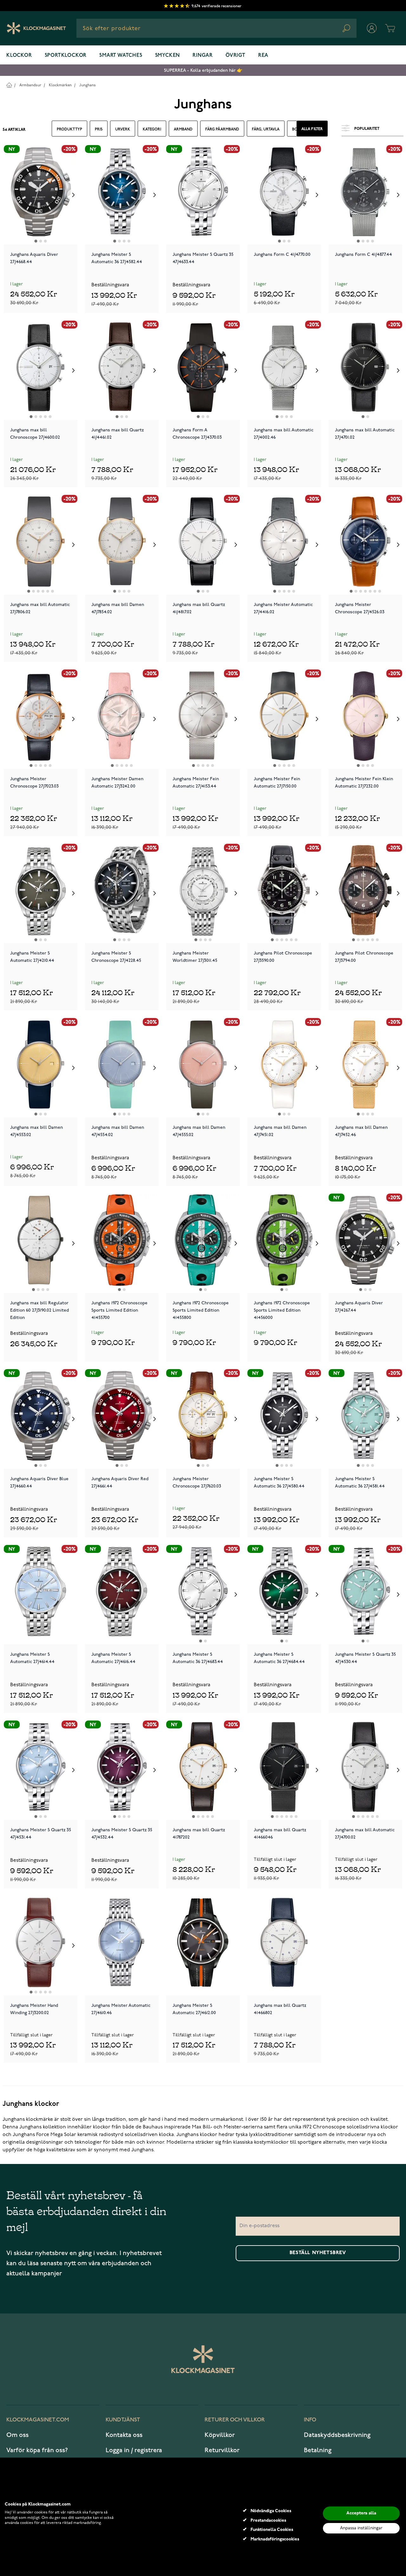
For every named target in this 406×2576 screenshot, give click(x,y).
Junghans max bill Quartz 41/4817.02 (199, 608)
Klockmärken (60, 85)
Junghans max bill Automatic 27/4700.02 (365, 1834)
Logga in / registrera (134, 2450)
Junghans (88, 85)
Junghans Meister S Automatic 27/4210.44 (32, 957)
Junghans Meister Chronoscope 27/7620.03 (197, 1482)
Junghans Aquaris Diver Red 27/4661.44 (120, 1482)
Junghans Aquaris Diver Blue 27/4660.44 (39, 1482)
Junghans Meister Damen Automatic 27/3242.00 (117, 782)
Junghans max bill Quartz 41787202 (199, 1834)
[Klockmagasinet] (36, 28)
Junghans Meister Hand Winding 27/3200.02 (34, 2009)
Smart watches (121, 56)
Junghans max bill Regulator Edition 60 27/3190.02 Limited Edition (39, 1310)
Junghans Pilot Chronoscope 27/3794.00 (364, 957)
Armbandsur (30, 85)
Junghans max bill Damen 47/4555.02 (199, 1131)
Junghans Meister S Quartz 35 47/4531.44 (41, 1834)
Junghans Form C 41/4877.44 (363, 254)
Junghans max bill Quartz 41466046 (280, 1834)
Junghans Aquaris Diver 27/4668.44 (34, 258)
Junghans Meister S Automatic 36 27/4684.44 (279, 1658)
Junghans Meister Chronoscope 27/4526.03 (360, 608)
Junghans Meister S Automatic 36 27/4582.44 (117, 258)
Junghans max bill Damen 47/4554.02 (118, 1131)
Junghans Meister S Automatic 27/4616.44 (113, 1658)
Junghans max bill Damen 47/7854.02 (118, 608)
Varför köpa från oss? (37, 2450)
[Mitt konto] (372, 28)
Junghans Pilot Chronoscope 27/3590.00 (283, 957)
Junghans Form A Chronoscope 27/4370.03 (197, 434)
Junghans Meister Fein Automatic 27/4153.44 (196, 782)
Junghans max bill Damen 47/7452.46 (361, 1131)
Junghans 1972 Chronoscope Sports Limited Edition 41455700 (119, 1310)
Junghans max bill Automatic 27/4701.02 (365, 434)
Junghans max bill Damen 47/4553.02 (36, 1131)
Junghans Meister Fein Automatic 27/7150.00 (277, 782)
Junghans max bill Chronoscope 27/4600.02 (35, 434)
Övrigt (236, 56)
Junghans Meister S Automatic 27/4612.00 (194, 2009)
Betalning (318, 2450)
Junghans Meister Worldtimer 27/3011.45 (195, 957)
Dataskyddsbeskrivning (337, 2435)
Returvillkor (222, 2450)
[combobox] (216, 28)
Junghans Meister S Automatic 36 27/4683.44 (198, 1658)
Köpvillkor (220, 2435)
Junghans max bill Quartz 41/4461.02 (118, 434)
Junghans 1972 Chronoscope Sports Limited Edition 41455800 (201, 1310)
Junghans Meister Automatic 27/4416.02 (283, 608)
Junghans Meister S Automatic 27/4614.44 (32, 1658)
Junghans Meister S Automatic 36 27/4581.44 (360, 1482)
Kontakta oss (124, 2435)
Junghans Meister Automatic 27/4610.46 (121, 2009)
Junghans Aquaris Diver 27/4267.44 (359, 1307)
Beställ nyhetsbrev (318, 2253)
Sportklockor (66, 56)
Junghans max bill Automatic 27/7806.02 (40, 608)
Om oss (17, 2435)
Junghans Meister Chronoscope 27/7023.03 (34, 782)
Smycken (168, 56)
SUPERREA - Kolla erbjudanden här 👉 (203, 70)
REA (263, 56)
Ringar (203, 56)
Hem (9, 85)
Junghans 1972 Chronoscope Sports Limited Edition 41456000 (282, 1310)
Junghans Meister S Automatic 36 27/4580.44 (279, 1482)
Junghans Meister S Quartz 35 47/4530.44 (365, 1658)
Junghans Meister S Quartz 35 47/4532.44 (122, 1834)
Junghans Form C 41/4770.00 (282, 254)
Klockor (19, 56)
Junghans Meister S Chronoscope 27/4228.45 (116, 957)
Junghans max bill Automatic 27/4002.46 (284, 434)
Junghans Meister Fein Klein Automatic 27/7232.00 (364, 782)
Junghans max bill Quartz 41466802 (280, 2009)
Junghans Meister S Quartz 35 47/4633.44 (203, 258)
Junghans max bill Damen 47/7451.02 (280, 1131)
